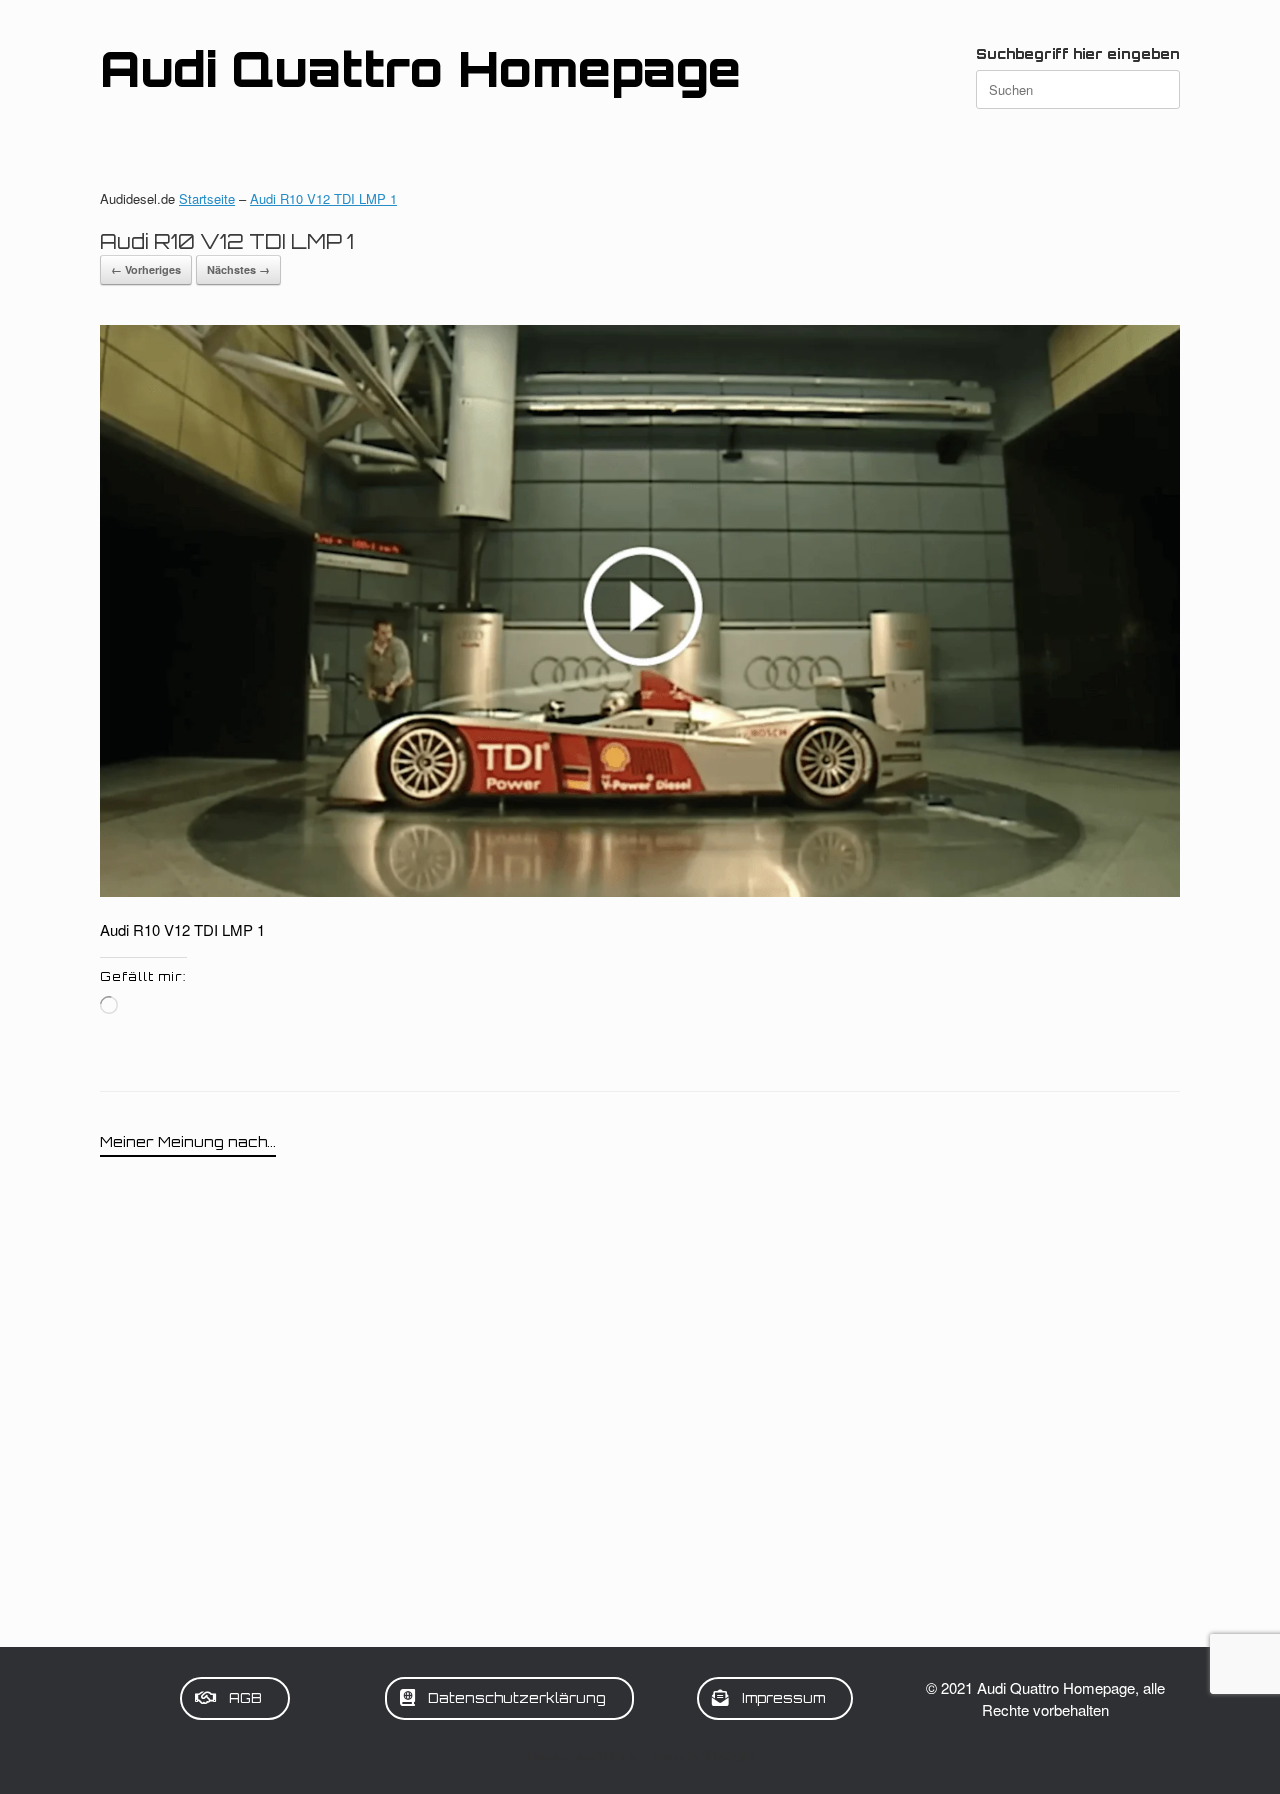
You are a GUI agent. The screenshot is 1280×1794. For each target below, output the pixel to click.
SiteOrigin (728, 1755)
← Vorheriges (146, 269)
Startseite (207, 198)
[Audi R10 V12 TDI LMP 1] (640, 890)
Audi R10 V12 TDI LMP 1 (323, 198)
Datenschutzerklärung (581, 1755)
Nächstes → (238, 269)
